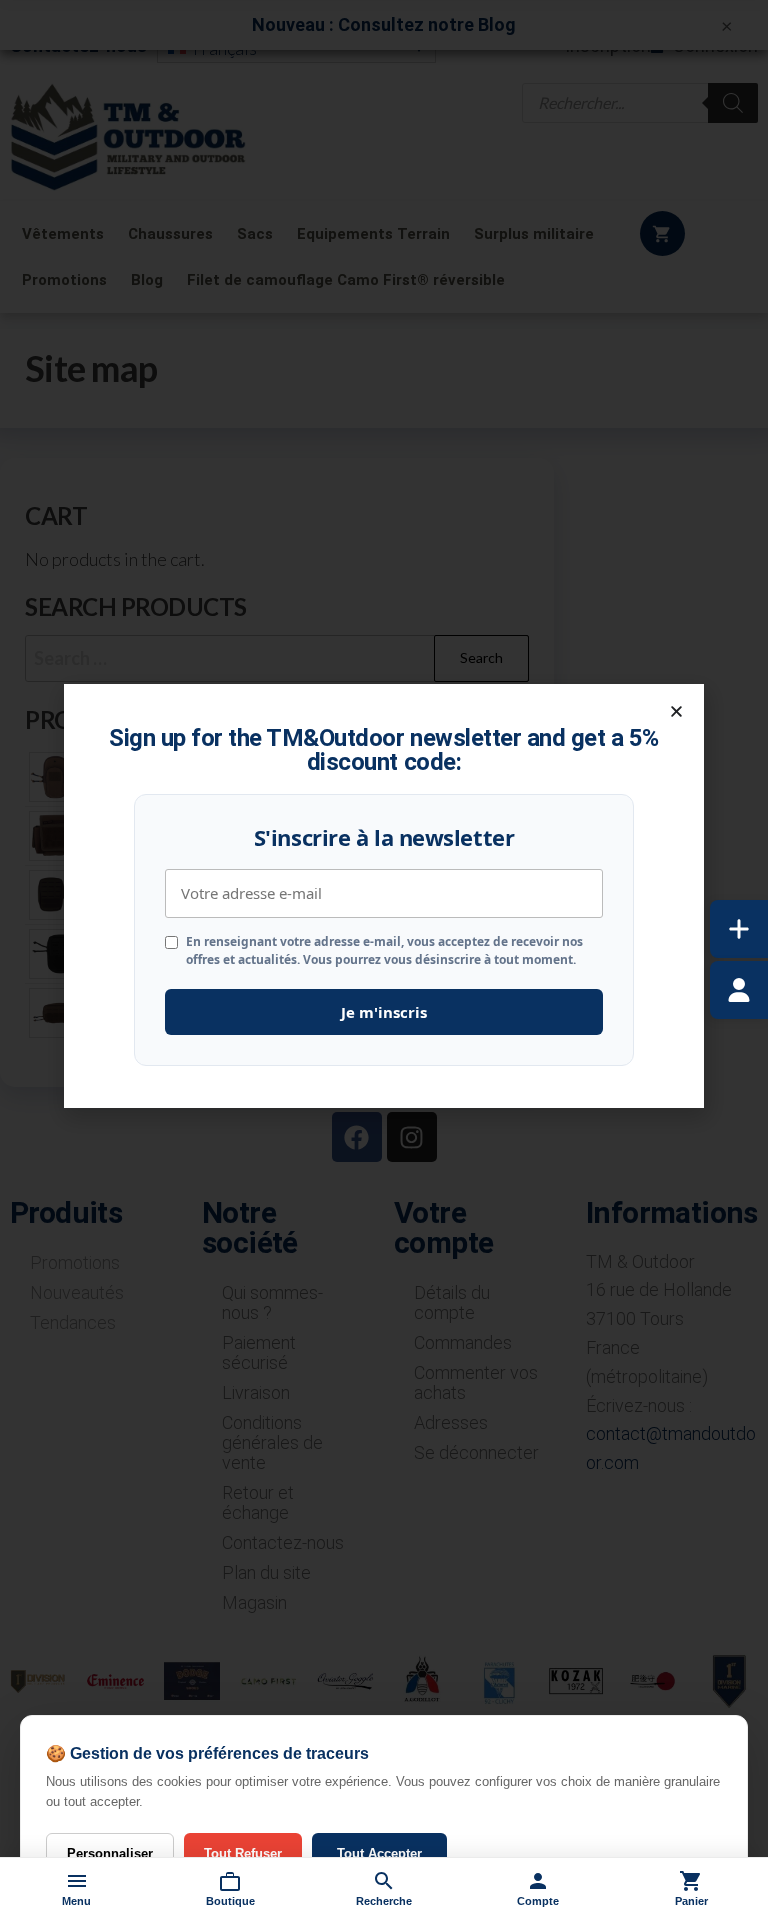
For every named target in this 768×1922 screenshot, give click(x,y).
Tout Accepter (379, 1853)
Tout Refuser (243, 1853)
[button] (676, 711)
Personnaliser (110, 1853)
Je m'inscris (384, 1012)
